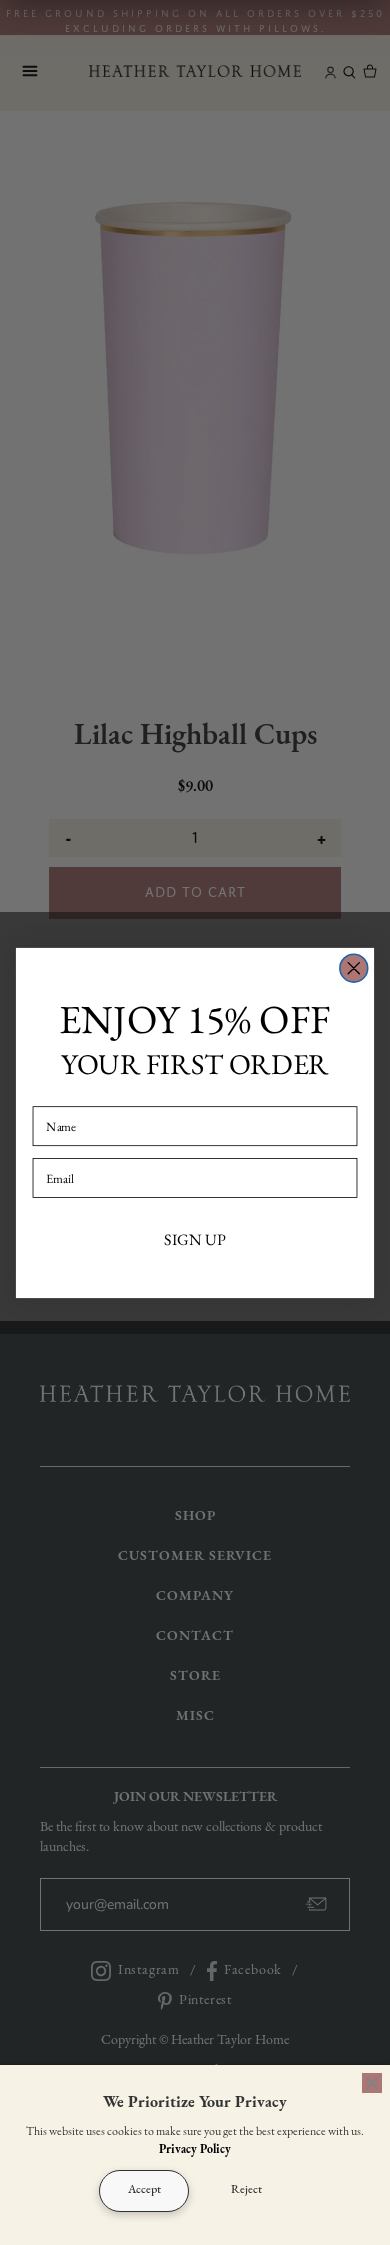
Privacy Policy (195, 2150)
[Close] (372, 2083)
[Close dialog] (354, 968)
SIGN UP (194, 1238)
